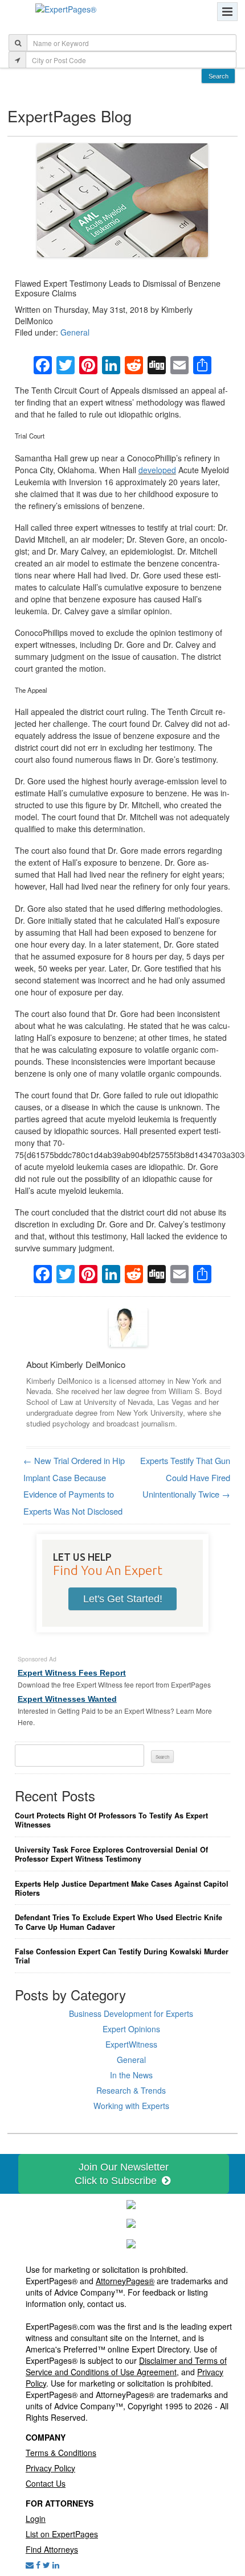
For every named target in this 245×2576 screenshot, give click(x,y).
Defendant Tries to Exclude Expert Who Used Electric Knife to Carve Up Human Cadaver (119, 1922)
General (75, 332)
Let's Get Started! (123, 1599)
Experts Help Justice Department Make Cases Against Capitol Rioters (122, 1889)
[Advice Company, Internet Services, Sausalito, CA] (131, 2242)
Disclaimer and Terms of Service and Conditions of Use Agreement (126, 2366)
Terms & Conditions (61, 2453)
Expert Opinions (131, 2029)
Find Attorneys (52, 2549)
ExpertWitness (131, 2044)
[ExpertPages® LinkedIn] (56, 2565)
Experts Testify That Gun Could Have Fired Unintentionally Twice (185, 1477)
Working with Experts (131, 2106)
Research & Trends (131, 2090)
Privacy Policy (50, 2468)
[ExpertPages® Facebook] (38, 2565)
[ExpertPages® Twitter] (46, 2565)
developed (157, 470)
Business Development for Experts (131, 2013)
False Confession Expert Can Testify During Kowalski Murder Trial (122, 1956)
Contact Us (46, 2483)
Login (36, 2519)
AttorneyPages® (125, 2281)
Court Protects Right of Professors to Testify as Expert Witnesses (111, 1820)
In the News (131, 2075)
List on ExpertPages (62, 2534)
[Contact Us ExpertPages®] (30, 2565)
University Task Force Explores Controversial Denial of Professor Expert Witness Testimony (111, 1855)
